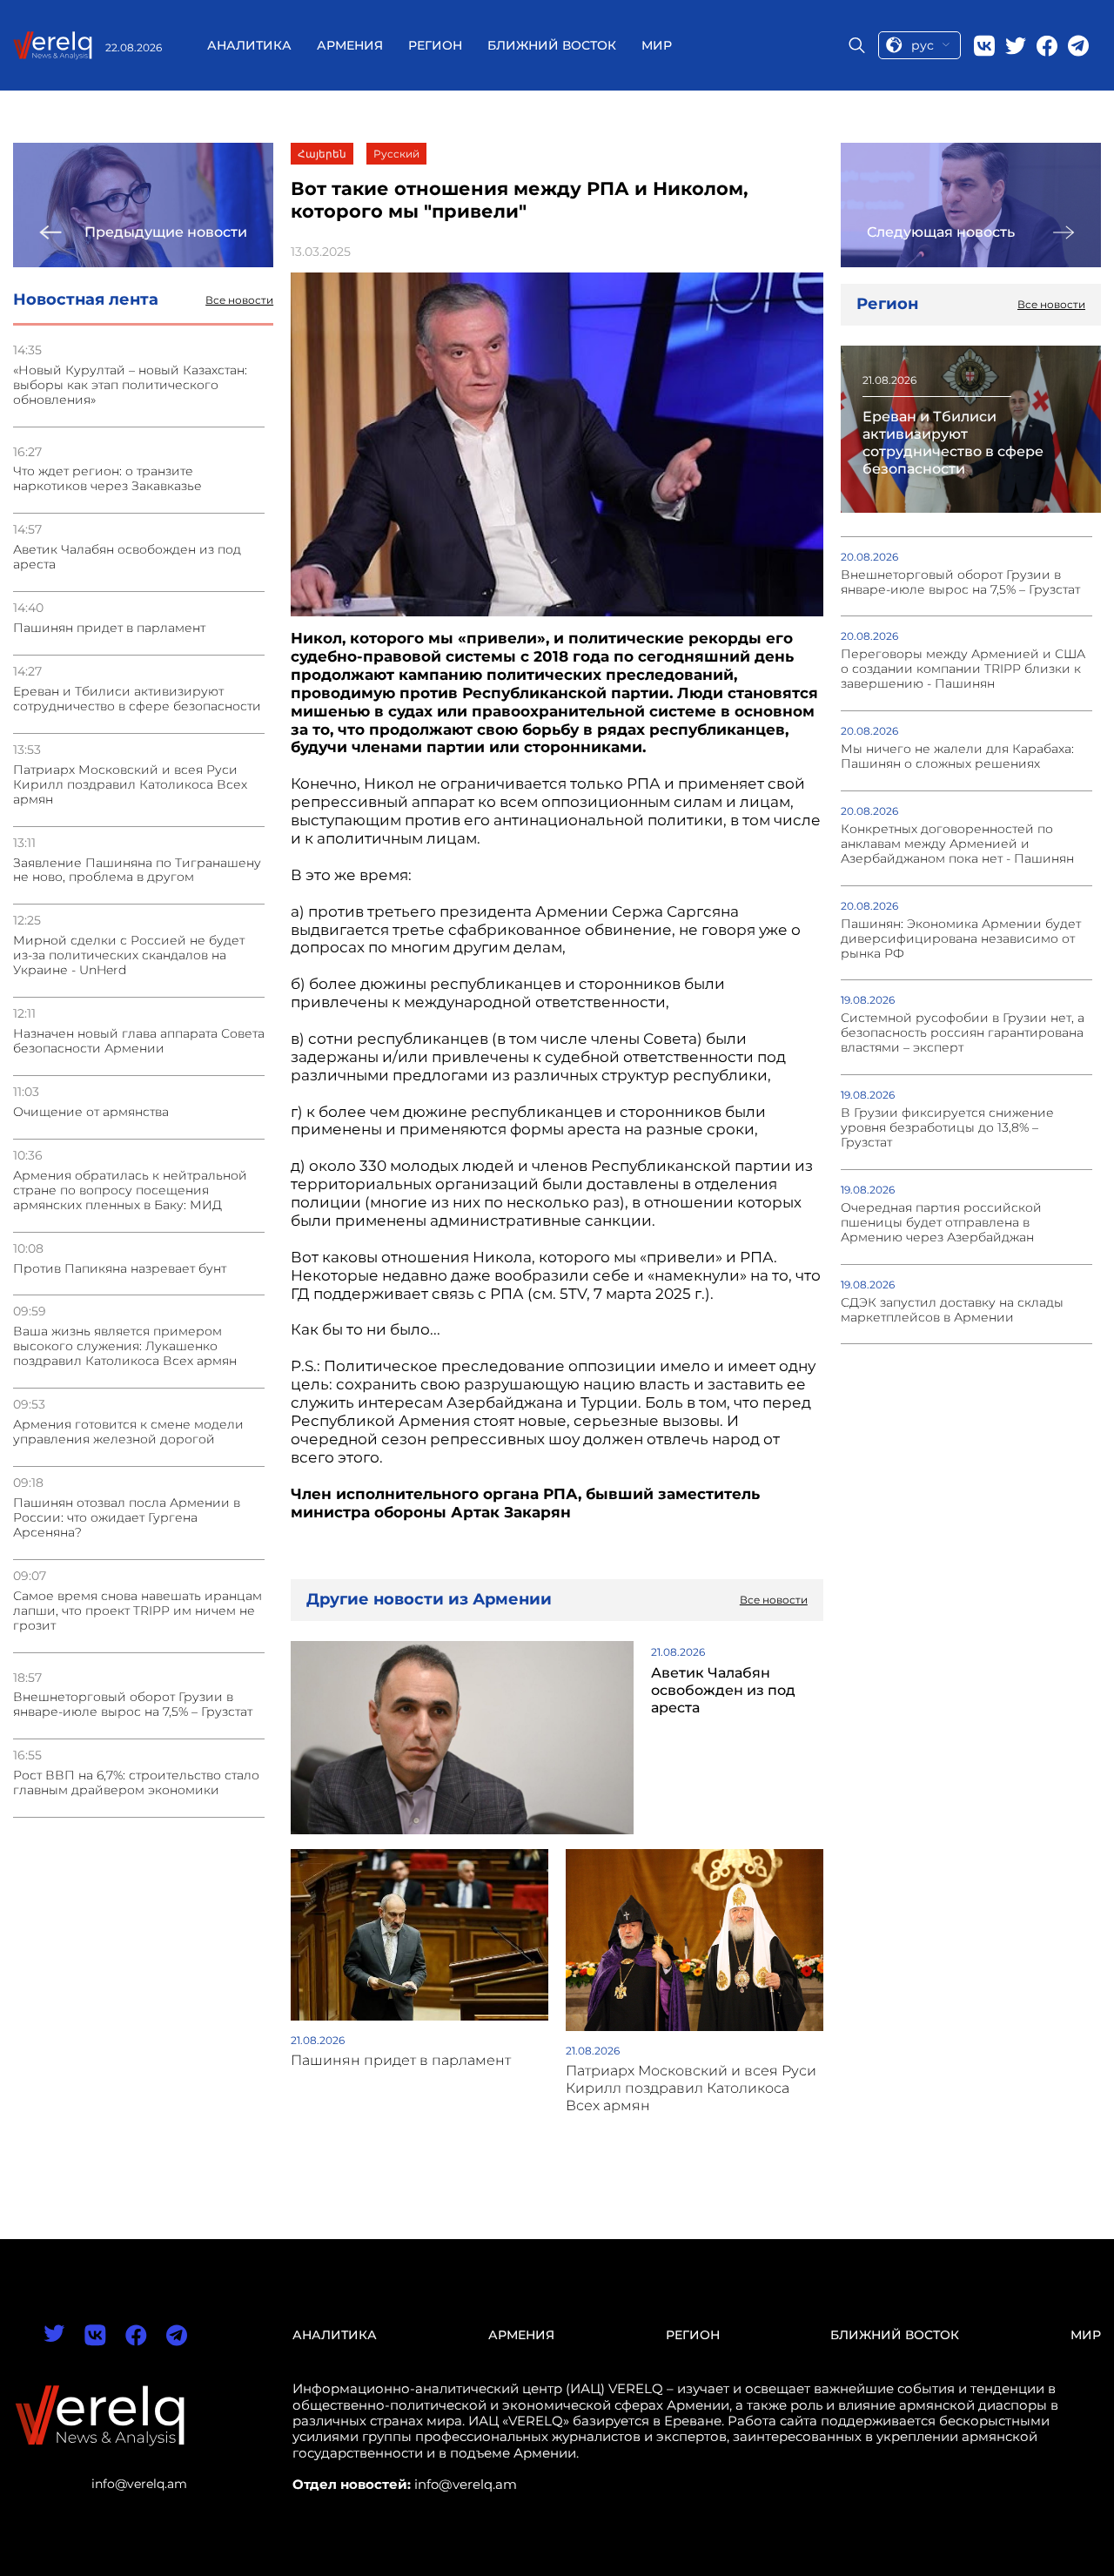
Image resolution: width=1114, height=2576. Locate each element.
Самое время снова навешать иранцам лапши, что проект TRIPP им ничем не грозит (138, 1611)
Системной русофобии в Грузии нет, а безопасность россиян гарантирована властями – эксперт (963, 1033)
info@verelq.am (139, 2484)
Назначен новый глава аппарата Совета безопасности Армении (139, 1041)
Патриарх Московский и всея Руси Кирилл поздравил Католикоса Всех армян (130, 785)
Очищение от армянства (91, 1112)
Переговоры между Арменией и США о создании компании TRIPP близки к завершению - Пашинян (963, 669)
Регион (435, 45)
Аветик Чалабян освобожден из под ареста (127, 557)
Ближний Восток (552, 45)
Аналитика (249, 45)
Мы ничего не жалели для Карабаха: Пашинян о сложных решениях (957, 757)
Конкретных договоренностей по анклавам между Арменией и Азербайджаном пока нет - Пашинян (957, 844)
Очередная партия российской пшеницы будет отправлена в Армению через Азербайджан (941, 1223)
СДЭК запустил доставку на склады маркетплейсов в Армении (952, 1310)
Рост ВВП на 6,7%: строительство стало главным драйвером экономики (136, 1783)
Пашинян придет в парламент (109, 628)
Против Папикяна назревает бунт (120, 1269)
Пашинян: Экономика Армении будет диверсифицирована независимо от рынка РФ (961, 939)
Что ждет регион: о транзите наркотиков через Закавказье (107, 479)
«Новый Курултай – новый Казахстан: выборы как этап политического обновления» (130, 385)
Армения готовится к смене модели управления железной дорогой (128, 1432)
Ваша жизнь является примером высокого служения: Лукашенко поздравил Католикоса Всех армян (125, 1346)
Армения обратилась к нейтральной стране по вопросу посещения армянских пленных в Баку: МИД (130, 1190)
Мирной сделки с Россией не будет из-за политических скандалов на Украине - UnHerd (129, 955)
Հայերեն (322, 154)
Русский (396, 154)
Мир (657, 45)
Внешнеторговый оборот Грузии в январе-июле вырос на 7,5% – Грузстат (133, 1705)
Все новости (239, 300)
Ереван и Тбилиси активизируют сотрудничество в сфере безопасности (137, 699)
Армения (350, 45)
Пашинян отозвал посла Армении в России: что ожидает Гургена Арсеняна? (127, 1518)
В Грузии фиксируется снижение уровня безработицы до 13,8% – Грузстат (947, 1128)
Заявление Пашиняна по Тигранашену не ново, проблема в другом (137, 871)
